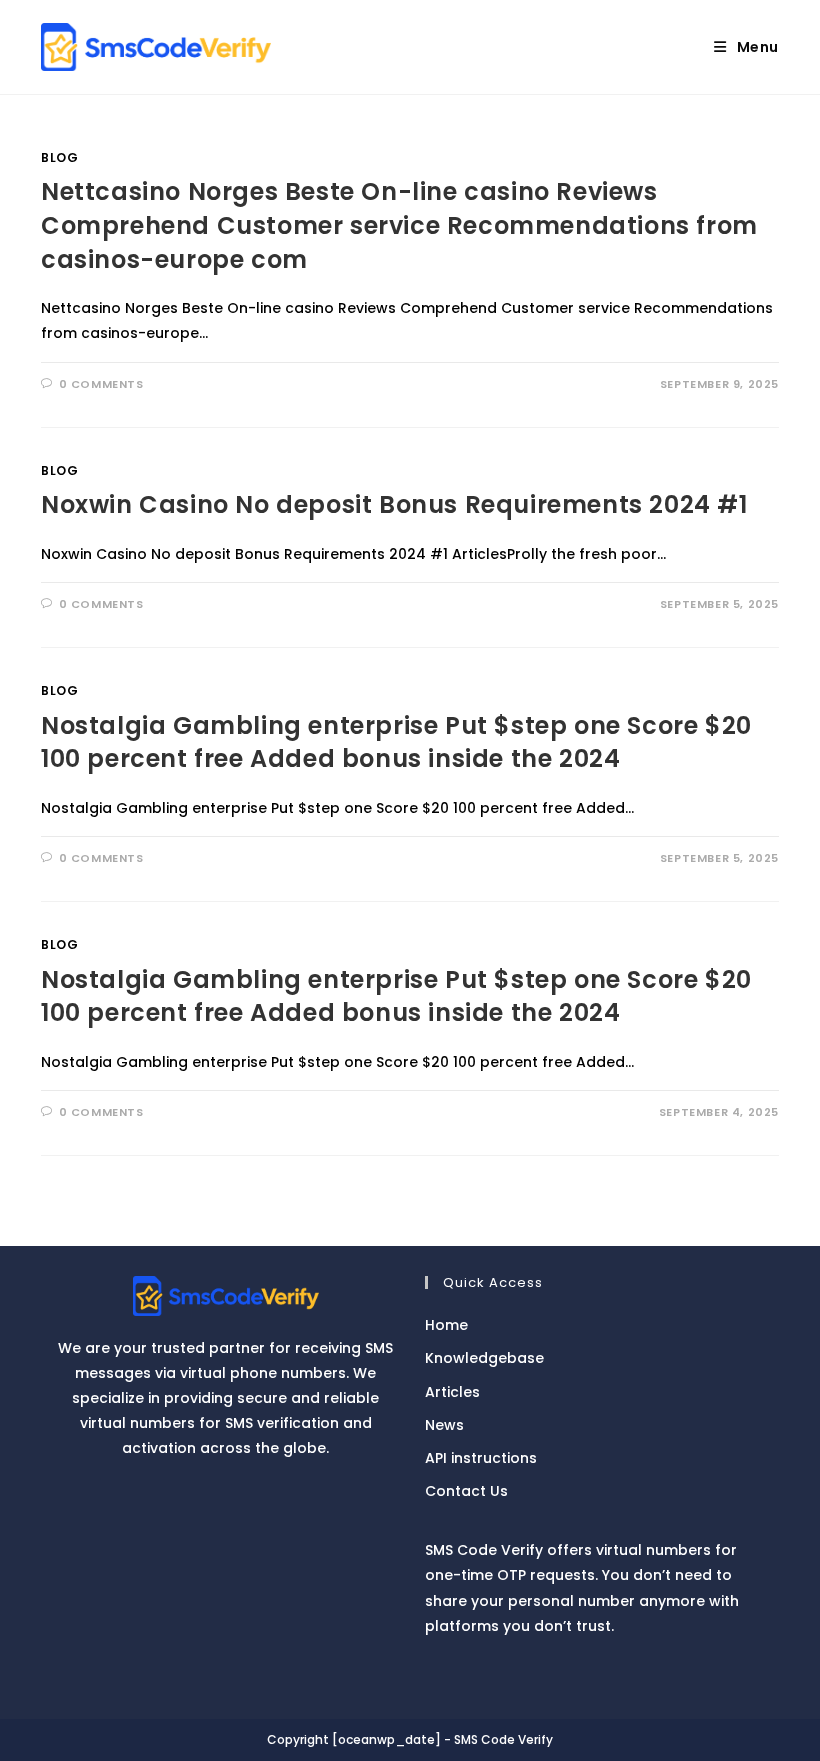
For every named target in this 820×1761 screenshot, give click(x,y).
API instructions (481, 1458)
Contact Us (466, 1491)
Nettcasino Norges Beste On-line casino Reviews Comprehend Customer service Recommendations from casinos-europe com (399, 225)
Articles (452, 1392)
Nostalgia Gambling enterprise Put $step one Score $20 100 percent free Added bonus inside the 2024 (396, 742)
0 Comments (101, 384)
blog (59, 157)
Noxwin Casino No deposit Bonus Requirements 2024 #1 (394, 504)
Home (446, 1325)
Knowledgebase (484, 1358)
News (444, 1425)
